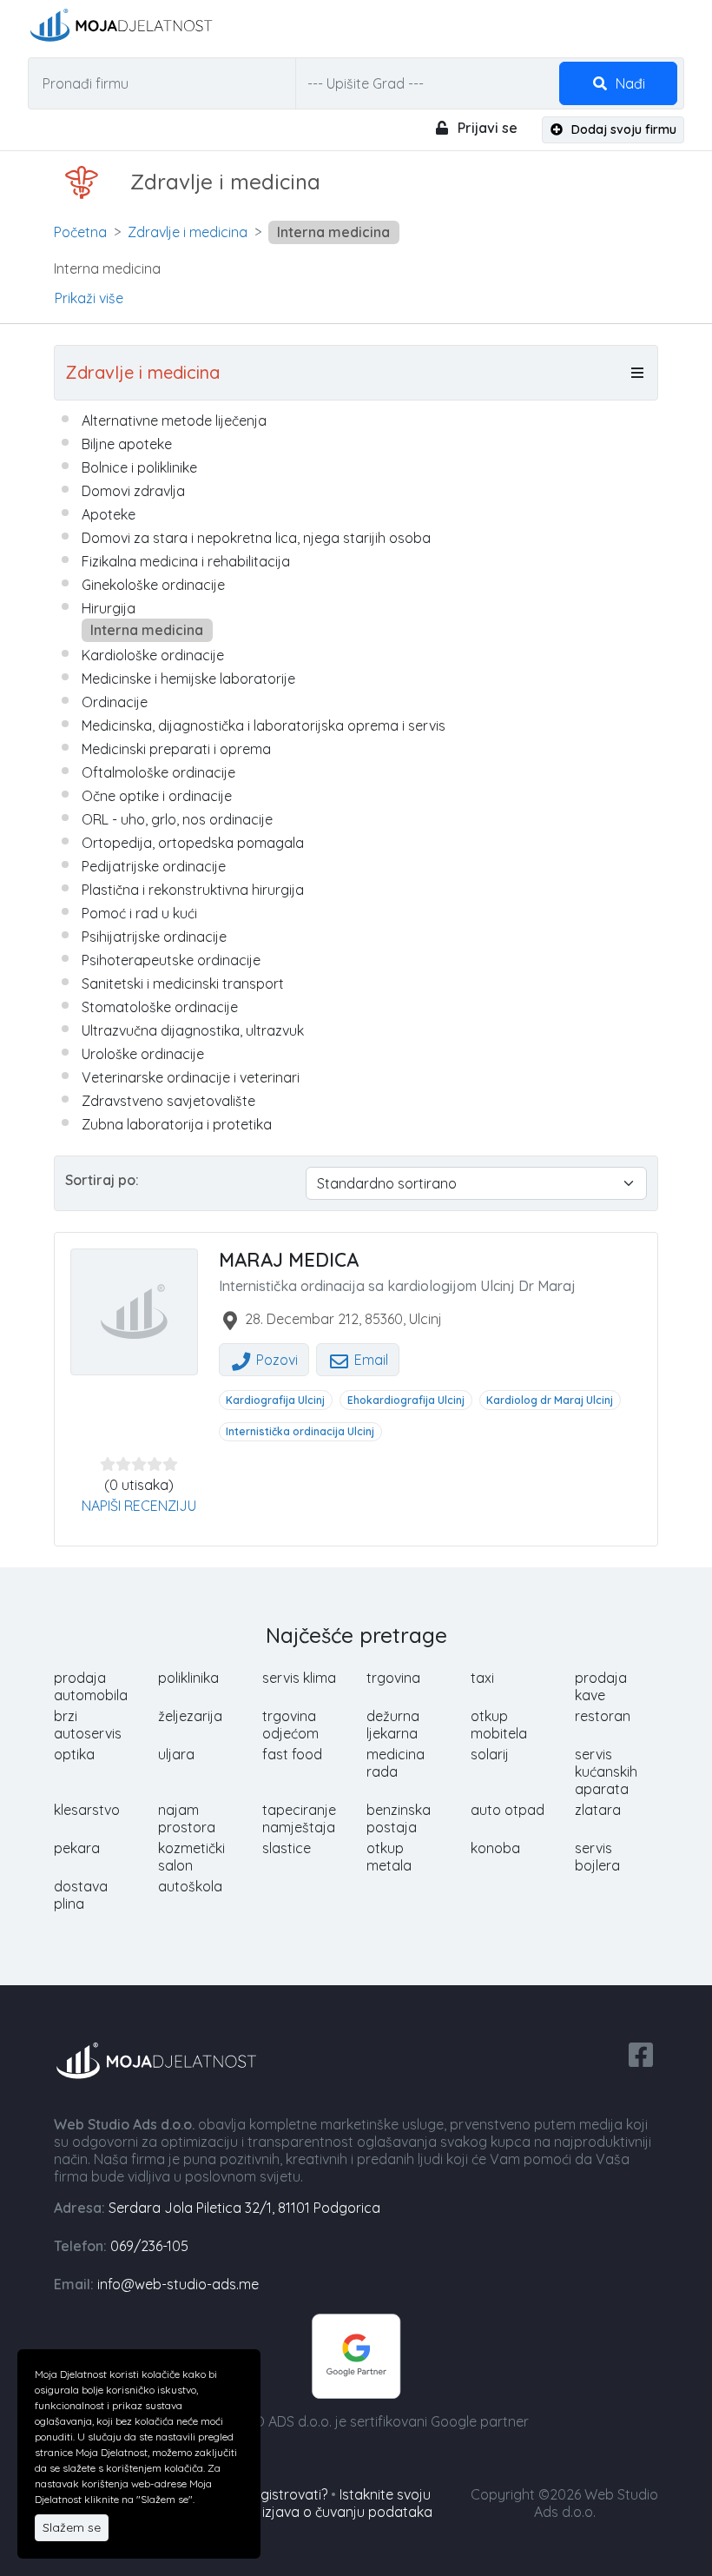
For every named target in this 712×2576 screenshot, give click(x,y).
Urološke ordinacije (143, 1054)
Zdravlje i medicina (188, 232)
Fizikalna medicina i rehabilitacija (186, 561)
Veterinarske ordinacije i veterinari (191, 1077)
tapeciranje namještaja (299, 1818)
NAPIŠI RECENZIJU (139, 1506)
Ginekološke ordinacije (153, 585)
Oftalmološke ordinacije (158, 772)
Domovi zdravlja (133, 491)
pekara (77, 1848)
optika (74, 1754)
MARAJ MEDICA (289, 1260)
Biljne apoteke (127, 444)
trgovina (393, 1678)
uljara (176, 1754)
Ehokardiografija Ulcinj (406, 1400)
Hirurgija (109, 608)
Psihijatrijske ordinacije (154, 937)
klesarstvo (87, 1810)
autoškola (190, 1886)
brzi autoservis (88, 1725)
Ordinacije (115, 702)
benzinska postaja (399, 1818)
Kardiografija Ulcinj (275, 1400)
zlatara (598, 1810)
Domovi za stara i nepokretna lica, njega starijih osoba (256, 538)
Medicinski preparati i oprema (176, 749)
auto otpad (508, 1810)
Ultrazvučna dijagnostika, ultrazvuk (193, 1030)
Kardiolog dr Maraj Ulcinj (550, 1400)
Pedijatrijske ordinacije (154, 866)
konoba (495, 1848)
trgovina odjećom (290, 1725)
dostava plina (81, 1895)
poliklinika (188, 1678)
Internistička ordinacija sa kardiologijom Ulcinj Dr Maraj (397, 1286)
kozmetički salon (191, 1857)
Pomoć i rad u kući (139, 913)
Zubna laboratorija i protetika (177, 1124)
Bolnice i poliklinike (139, 467)
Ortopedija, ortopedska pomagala (193, 843)
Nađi (629, 83)
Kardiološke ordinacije (153, 655)
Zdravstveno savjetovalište (168, 1101)
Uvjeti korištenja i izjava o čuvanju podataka (292, 2512)
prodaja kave (601, 1686)
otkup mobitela (499, 1725)
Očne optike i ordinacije (157, 796)
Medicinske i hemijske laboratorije (188, 679)
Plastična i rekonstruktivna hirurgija (193, 890)
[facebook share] (641, 2053)
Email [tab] (369, 1360)
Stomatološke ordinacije (160, 1007)
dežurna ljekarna (393, 1725)
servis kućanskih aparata (606, 1771)
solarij (490, 1754)
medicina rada (396, 1763)
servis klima (299, 1678)
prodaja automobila (91, 1686)
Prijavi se (486, 128)
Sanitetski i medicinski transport (183, 983)
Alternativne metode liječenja (174, 421)
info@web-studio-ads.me (178, 2284)
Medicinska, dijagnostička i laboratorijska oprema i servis (264, 725)
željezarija (190, 1716)
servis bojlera (597, 1857)
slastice (287, 1848)
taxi (482, 1678)
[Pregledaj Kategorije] (637, 373)
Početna (80, 232)
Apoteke (109, 514)
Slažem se (72, 2527)
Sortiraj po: (102, 1180)
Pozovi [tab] (275, 1360)
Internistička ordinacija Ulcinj (300, 1431)
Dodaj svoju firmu (622, 129)
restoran (603, 1716)
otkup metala (389, 1857)
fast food (292, 1754)
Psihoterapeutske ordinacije (171, 960)
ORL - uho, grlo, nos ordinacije (177, 819)
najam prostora (187, 1818)
